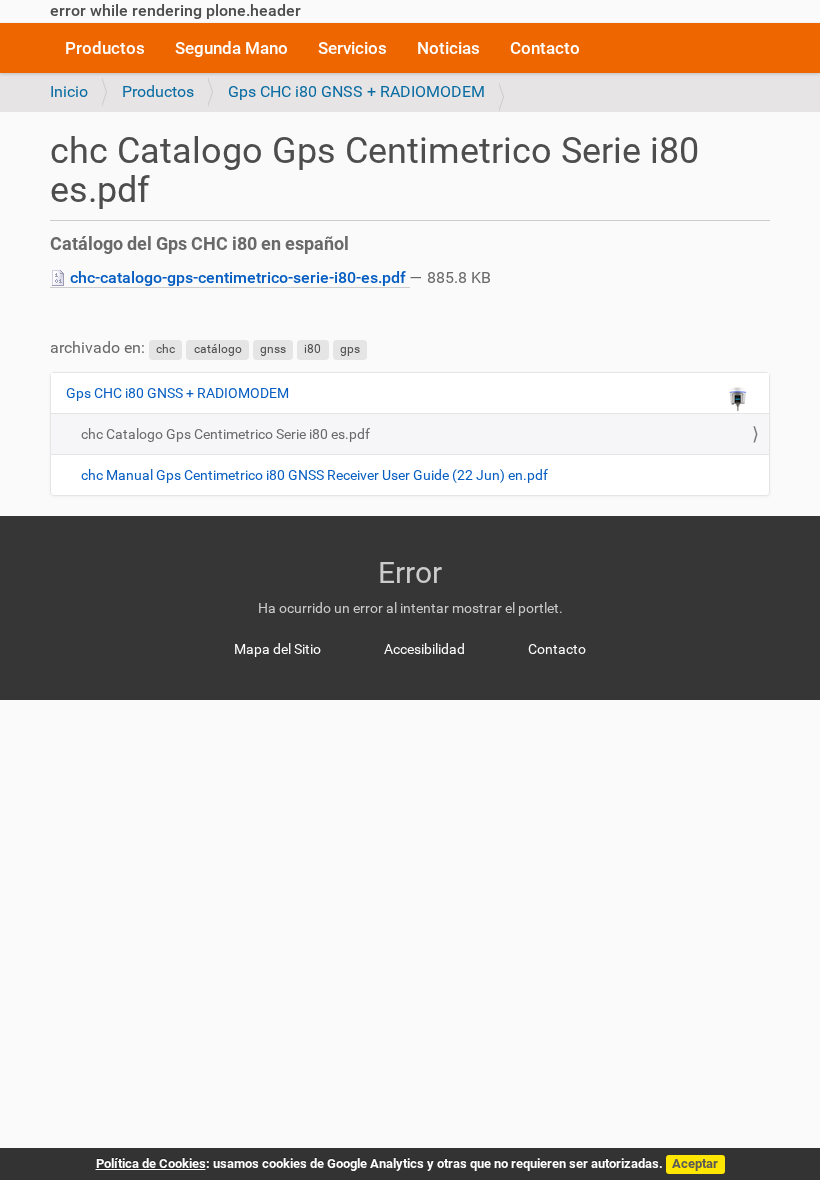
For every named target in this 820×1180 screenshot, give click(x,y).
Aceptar (695, 1163)
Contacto (545, 48)
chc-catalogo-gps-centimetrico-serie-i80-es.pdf (238, 277)
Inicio (69, 91)
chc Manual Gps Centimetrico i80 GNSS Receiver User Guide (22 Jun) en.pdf (314, 475)
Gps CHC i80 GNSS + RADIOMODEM (356, 91)
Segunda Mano (231, 48)
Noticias (448, 48)
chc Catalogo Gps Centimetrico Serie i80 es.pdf (225, 434)
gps (350, 349)
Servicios (352, 48)
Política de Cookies (151, 1163)
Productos (105, 48)
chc (165, 349)
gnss (273, 349)
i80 (312, 349)
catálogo (218, 349)
